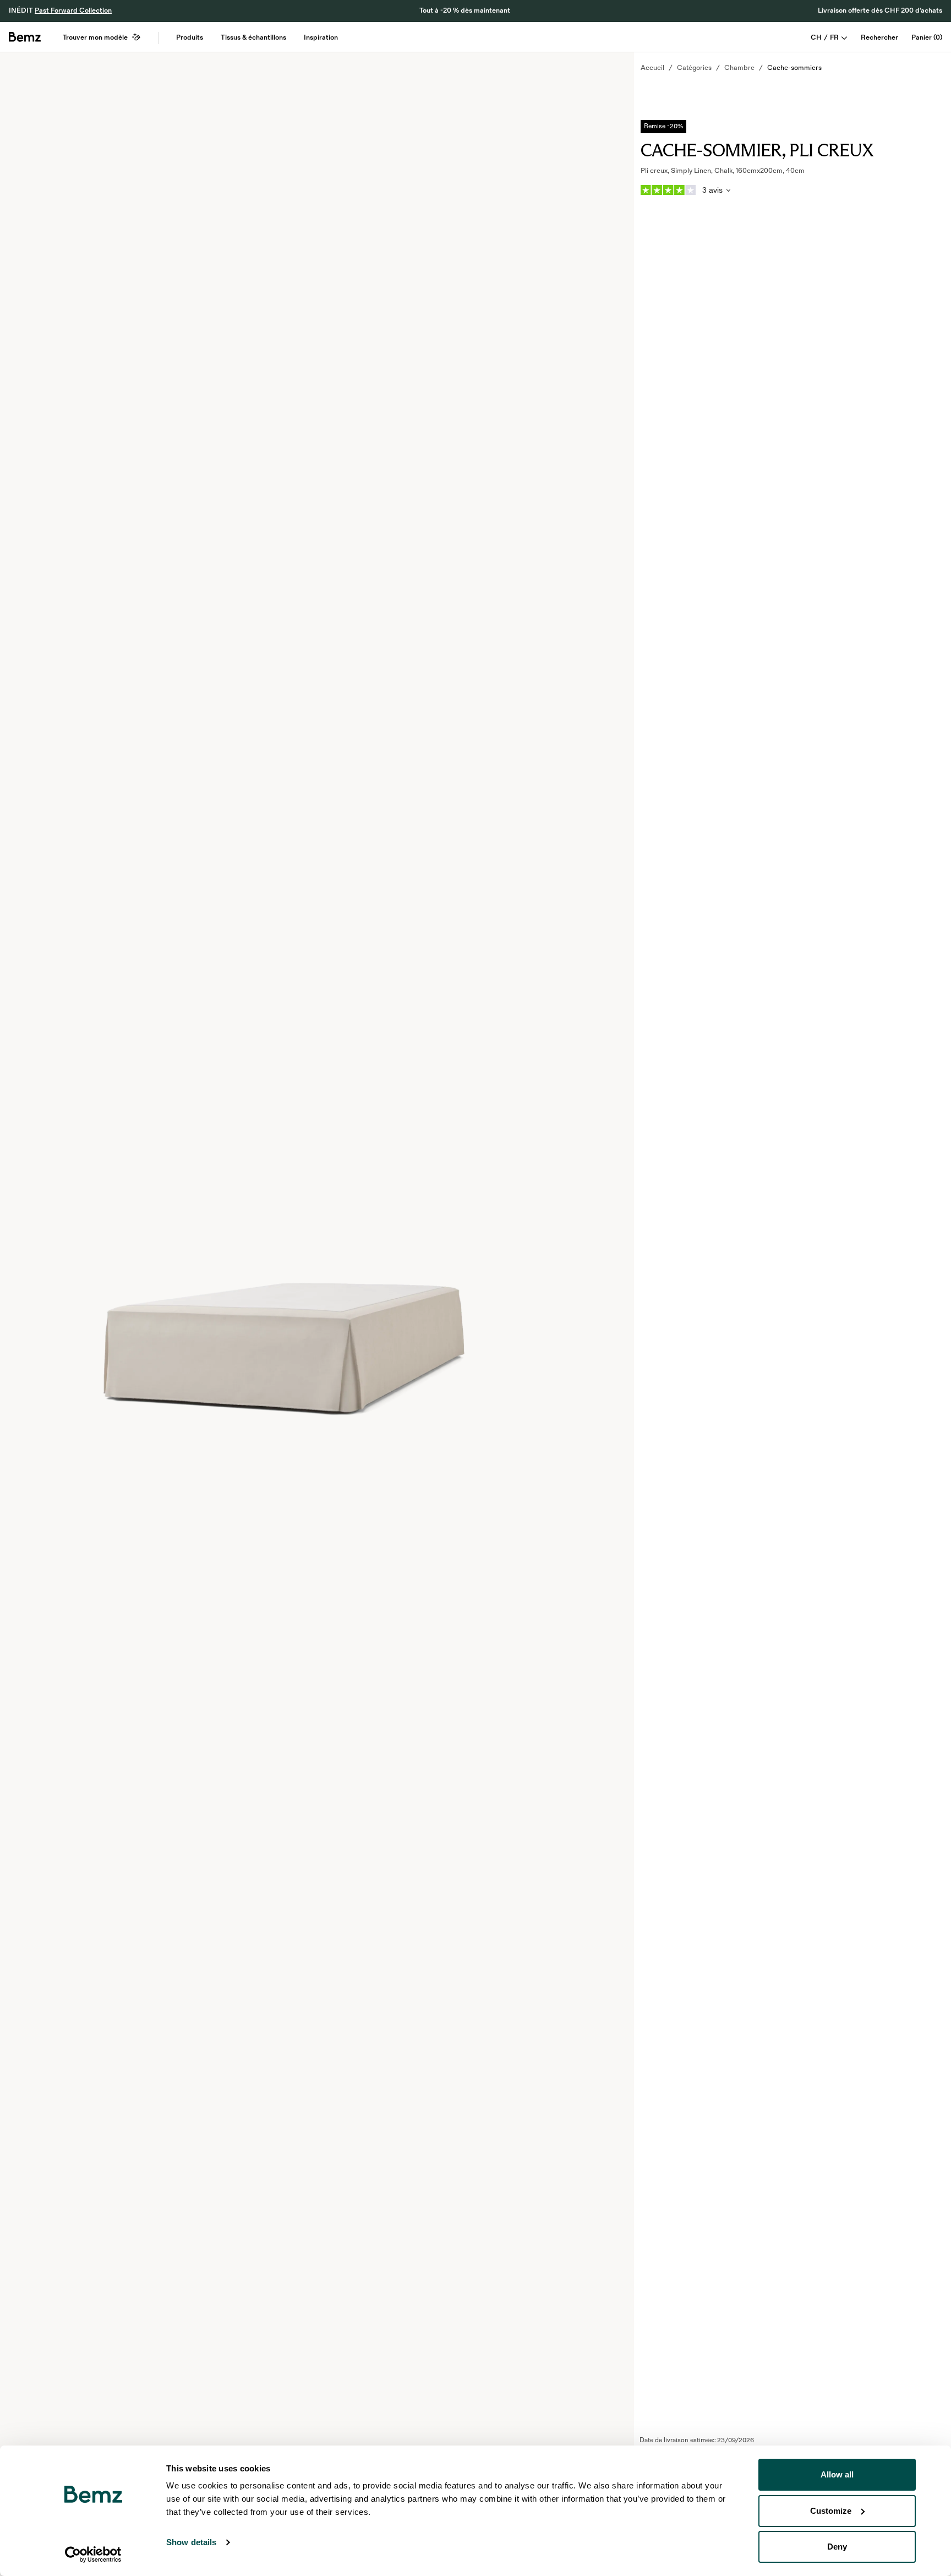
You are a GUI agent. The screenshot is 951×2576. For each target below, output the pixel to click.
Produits (190, 37)
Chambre (739, 68)
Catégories (694, 68)
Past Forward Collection (73, 10)
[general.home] (25, 37)
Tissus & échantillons (253, 37)
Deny (837, 2547)
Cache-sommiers (794, 68)
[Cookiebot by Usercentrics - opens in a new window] (93, 2555)
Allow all (837, 2474)
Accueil (652, 68)
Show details (191, 2542)
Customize (831, 2511)
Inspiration (321, 37)
